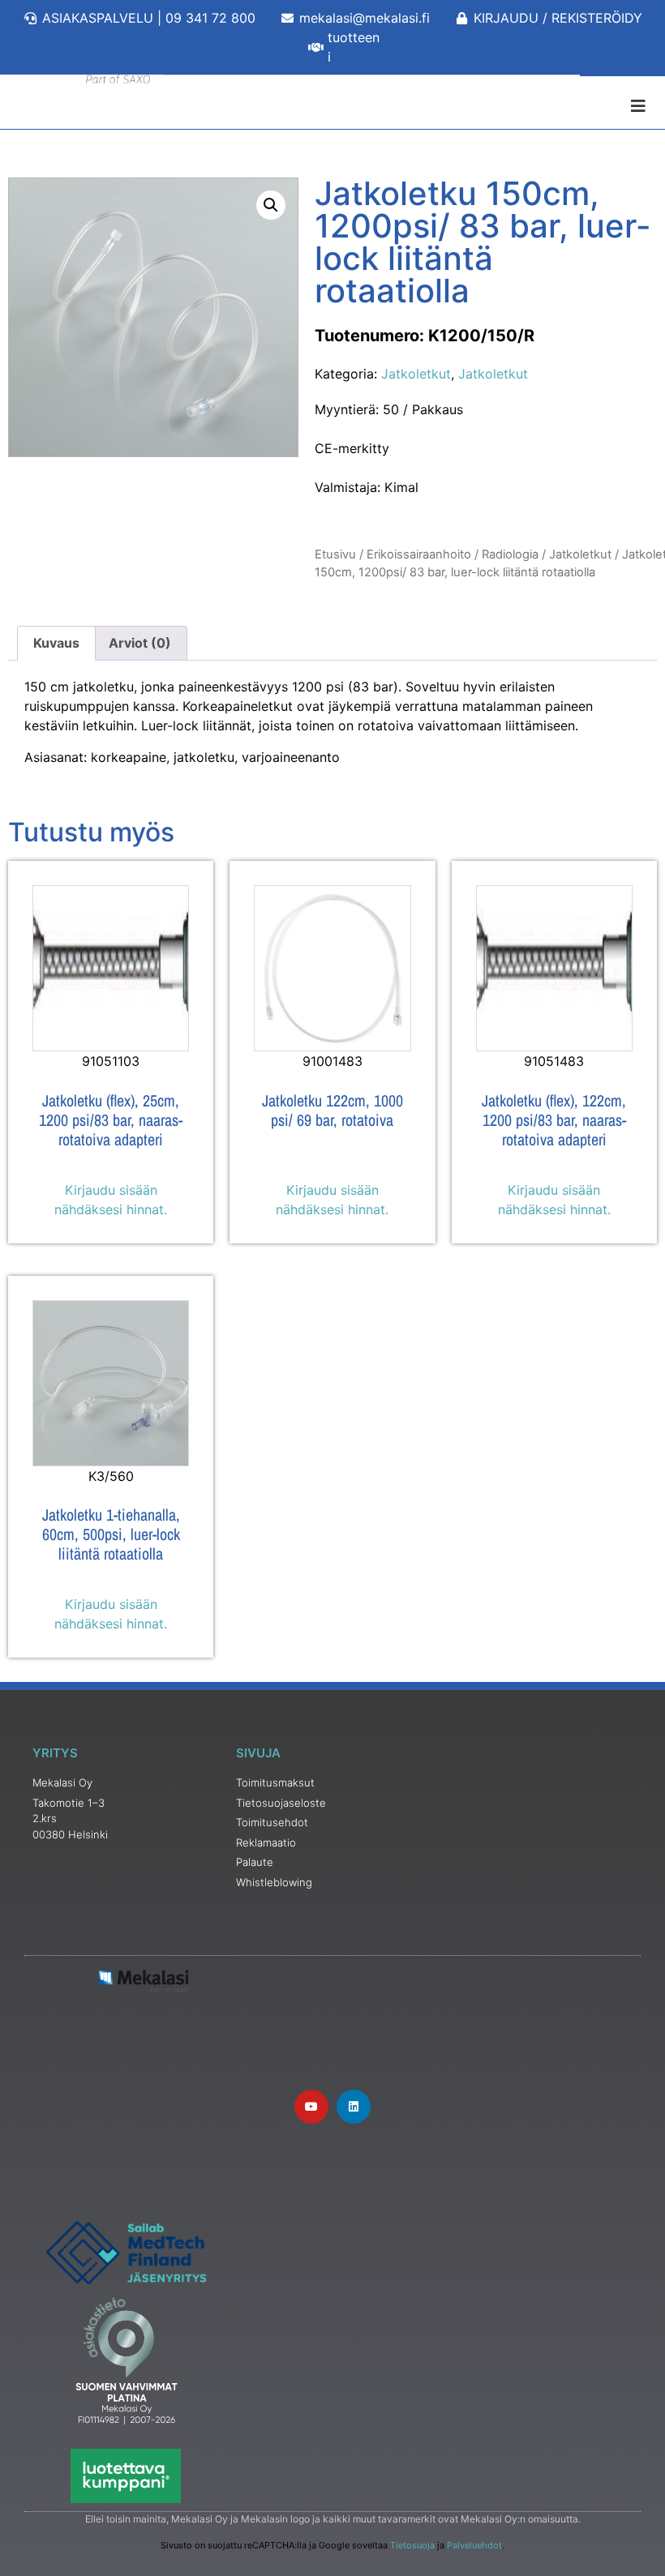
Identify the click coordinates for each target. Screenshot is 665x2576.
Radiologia (510, 554)
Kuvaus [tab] (56, 643)
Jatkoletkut (416, 374)
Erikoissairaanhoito (419, 554)
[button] (271, 205)
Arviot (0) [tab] (140, 643)
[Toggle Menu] (332, 106)
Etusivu (335, 554)
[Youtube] (311, 2107)
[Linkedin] (354, 2107)
